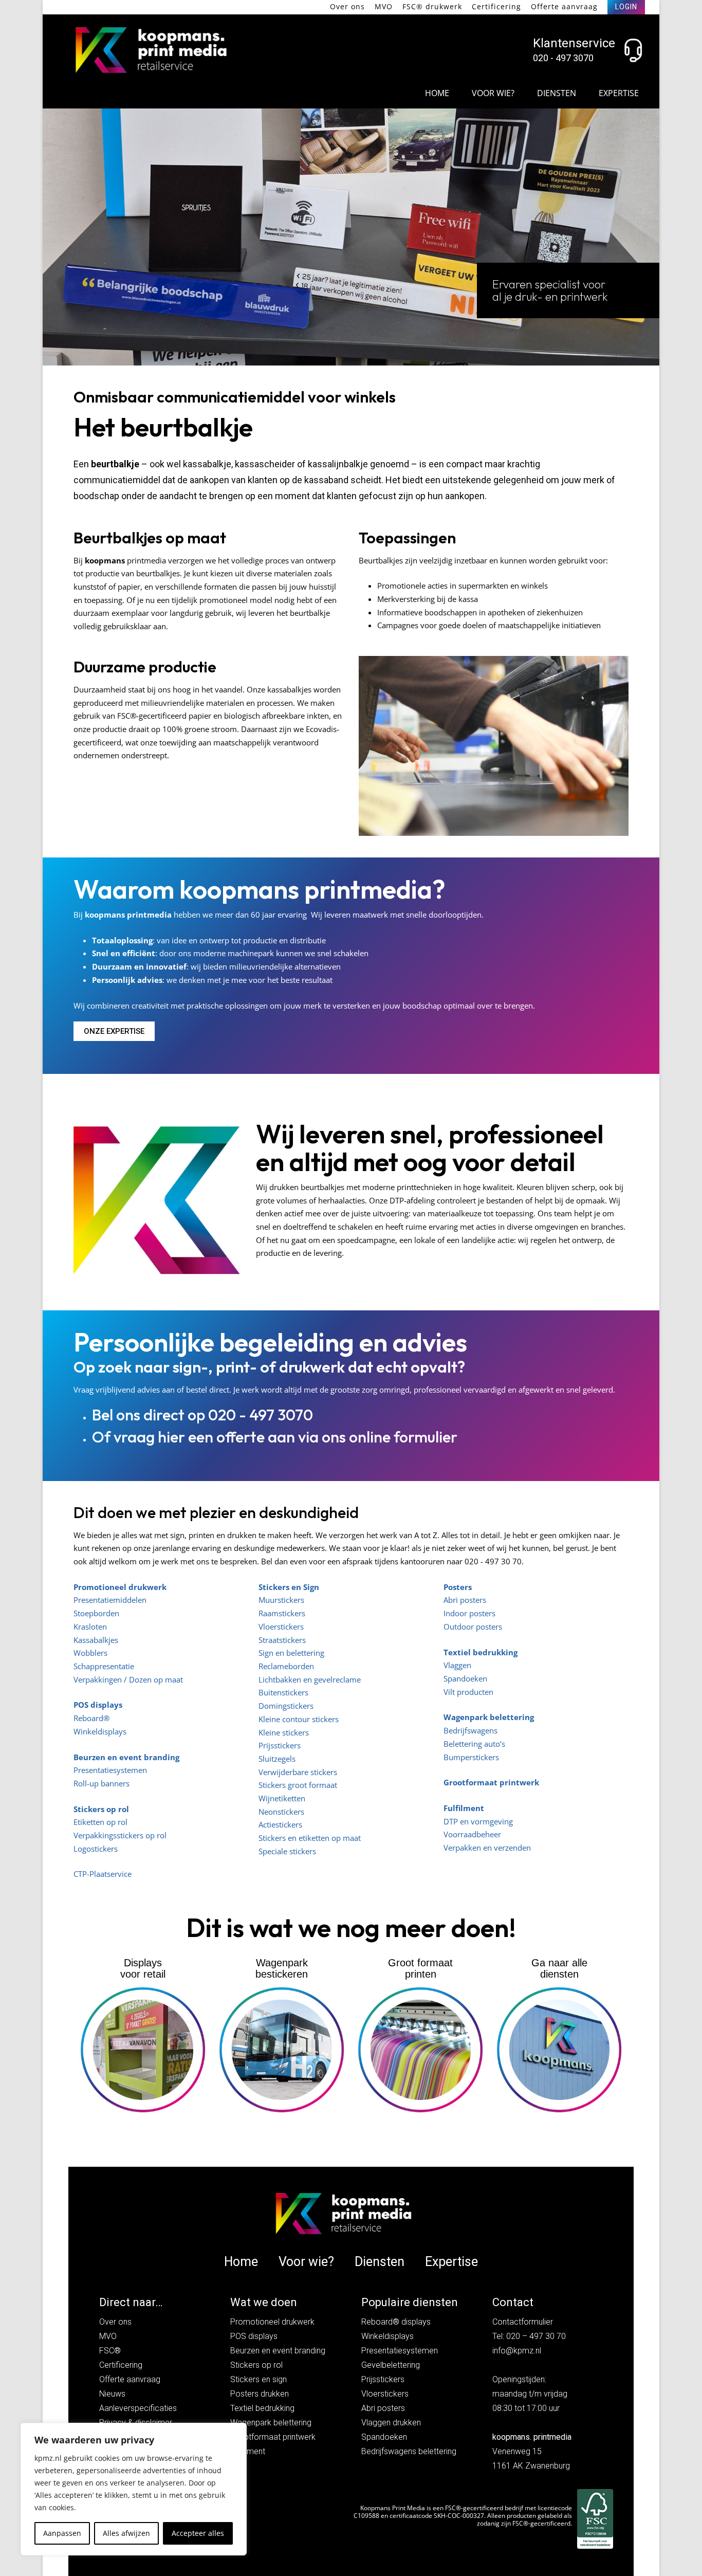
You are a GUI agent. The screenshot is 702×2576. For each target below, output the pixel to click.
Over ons (347, 6)
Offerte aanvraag (564, 6)
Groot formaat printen (420, 1968)
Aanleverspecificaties (138, 2408)
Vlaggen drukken (391, 2423)
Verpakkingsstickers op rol (120, 1835)
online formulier (403, 1437)
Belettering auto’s (474, 1744)
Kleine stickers (284, 1732)
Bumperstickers (471, 1757)
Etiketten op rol (100, 1822)
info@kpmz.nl (517, 2351)
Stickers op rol (101, 1809)
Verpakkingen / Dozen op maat (128, 1679)
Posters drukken (260, 2394)
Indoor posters (469, 1613)
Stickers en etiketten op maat (310, 1838)
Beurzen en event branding (278, 2351)
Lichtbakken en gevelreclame (310, 1679)
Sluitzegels (277, 1759)
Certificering (496, 6)
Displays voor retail (143, 1968)
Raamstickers (282, 1613)
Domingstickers (286, 1706)
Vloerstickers (281, 1627)
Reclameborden (286, 1666)
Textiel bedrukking (262, 2408)
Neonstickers (281, 1812)
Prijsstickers (280, 1745)
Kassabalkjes (96, 1640)
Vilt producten (468, 1692)
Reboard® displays (396, 2322)
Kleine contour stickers (299, 1719)
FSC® (110, 2351)
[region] (134, 2489)
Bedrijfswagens (470, 1730)
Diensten (557, 93)
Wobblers (90, 1653)
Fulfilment (464, 1808)
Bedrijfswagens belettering (409, 2451)
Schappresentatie (104, 1666)
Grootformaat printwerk (491, 1782)
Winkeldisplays (100, 1731)
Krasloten (90, 1627)
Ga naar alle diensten (559, 1968)
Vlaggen (457, 1665)
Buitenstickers (283, 1692)
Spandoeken (465, 1678)
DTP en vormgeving (478, 1821)
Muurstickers (281, 1600)
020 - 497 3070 (563, 58)
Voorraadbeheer (472, 1834)
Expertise (619, 93)
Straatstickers (282, 1640)
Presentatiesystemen (110, 1770)
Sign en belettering (291, 1653)
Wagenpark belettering (271, 2423)
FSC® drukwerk (432, 6)
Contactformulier (523, 2322)
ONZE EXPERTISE (114, 1031)
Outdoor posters (473, 1627)
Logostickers (96, 1849)
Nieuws (112, 2394)
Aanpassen (62, 2533)
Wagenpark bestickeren (282, 1968)
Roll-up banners (101, 1783)
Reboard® (91, 1718)
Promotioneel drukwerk (272, 2322)
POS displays (254, 2336)
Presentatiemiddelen (110, 1600)
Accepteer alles (198, 2533)
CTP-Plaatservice (103, 1874)
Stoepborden (96, 1613)
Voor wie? (493, 93)
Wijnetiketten (282, 1798)
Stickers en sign (258, 2379)
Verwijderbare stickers (298, 1772)
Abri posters (465, 1600)
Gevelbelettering (391, 2365)
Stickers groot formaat (298, 1785)
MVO (384, 6)
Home (437, 93)
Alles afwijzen (126, 2533)
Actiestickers (280, 1824)
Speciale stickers (287, 1851)
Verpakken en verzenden (487, 1848)
